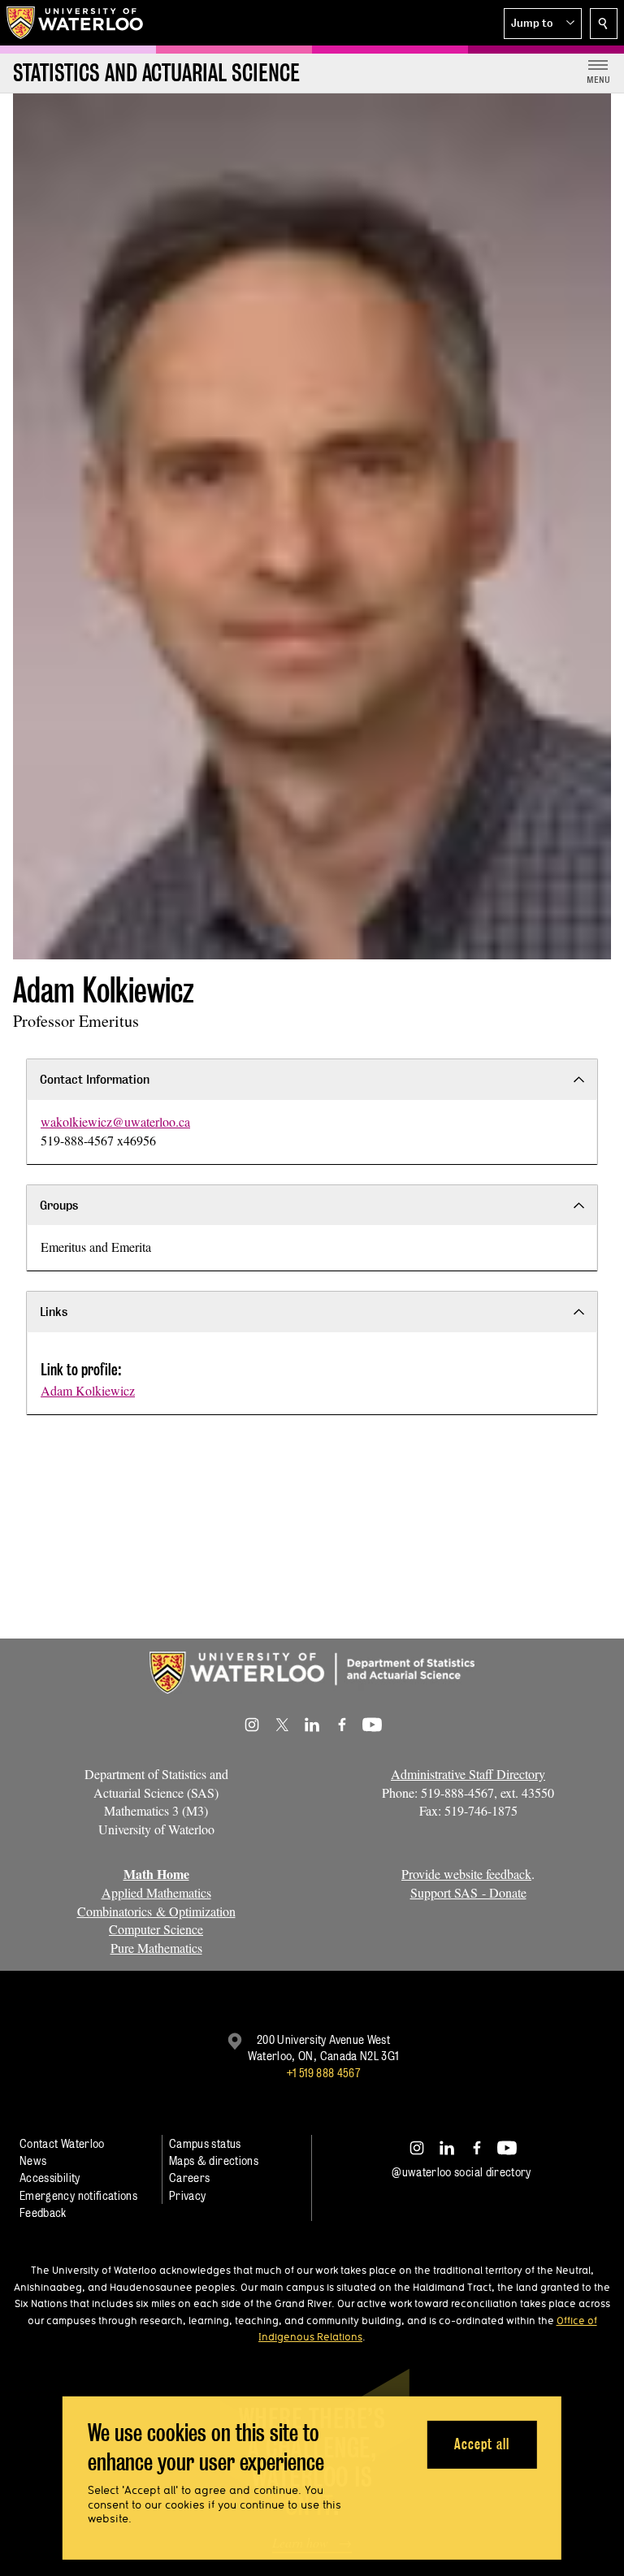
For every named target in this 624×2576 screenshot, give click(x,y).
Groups (59, 1205)
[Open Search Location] (604, 24)
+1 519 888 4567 (323, 2073)
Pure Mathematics (156, 1948)
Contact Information (95, 1079)
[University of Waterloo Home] (76, 23)
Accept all (481, 2444)
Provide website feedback (466, 1874)
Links (54, 1312)
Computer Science (156, 1929)
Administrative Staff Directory (468, 1774)
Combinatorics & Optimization (156, 1911)
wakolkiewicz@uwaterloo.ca (115, 1121)
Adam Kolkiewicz (88, 1390)
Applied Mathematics (156, 1892)
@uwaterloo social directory (461, 2172)
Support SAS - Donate (468, 1892)
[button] (543, 24)
